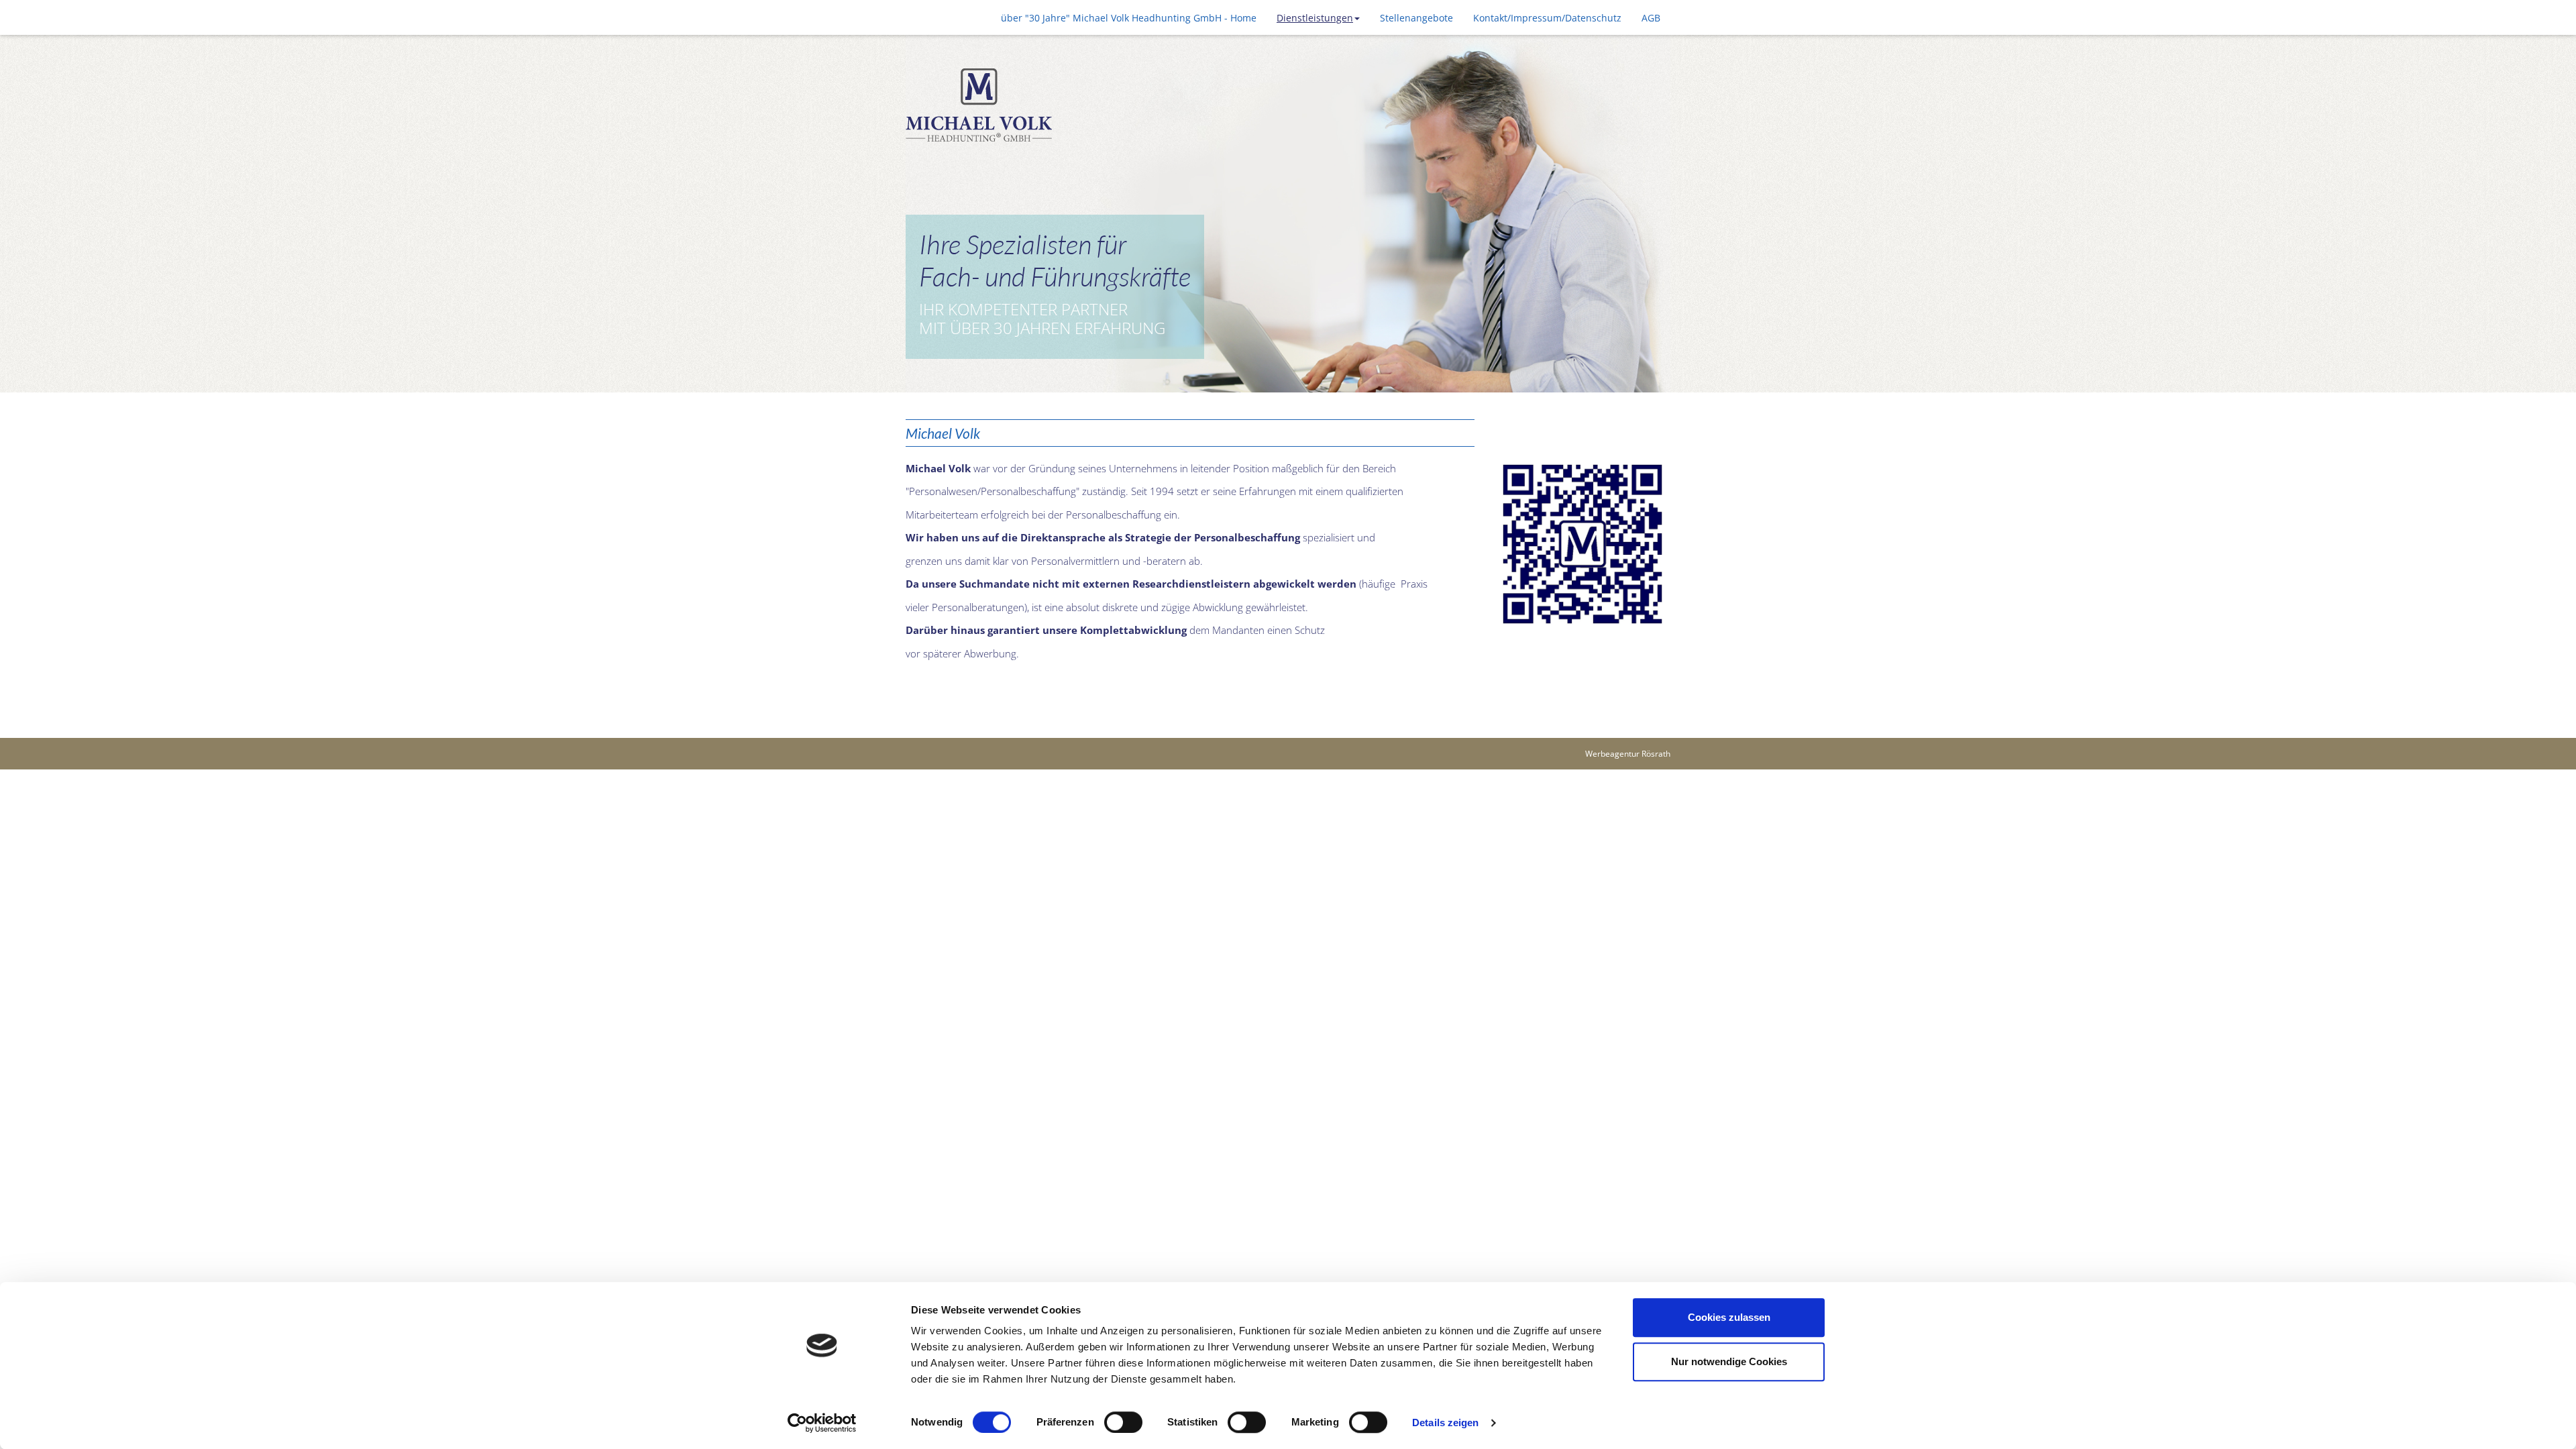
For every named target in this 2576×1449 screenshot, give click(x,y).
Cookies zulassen (1729, 1317)
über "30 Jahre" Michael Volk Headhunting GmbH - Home (1129, 18)
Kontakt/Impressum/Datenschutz (1547, 18)
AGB (1651, 18)
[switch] (1123, 1422)
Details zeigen (1445, 1423)
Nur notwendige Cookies (1729, 1361)
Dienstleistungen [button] (1315, 18)
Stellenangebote (1416, 18)
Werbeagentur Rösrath (1628, 754)
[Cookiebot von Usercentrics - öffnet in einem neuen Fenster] (822, 1423)
